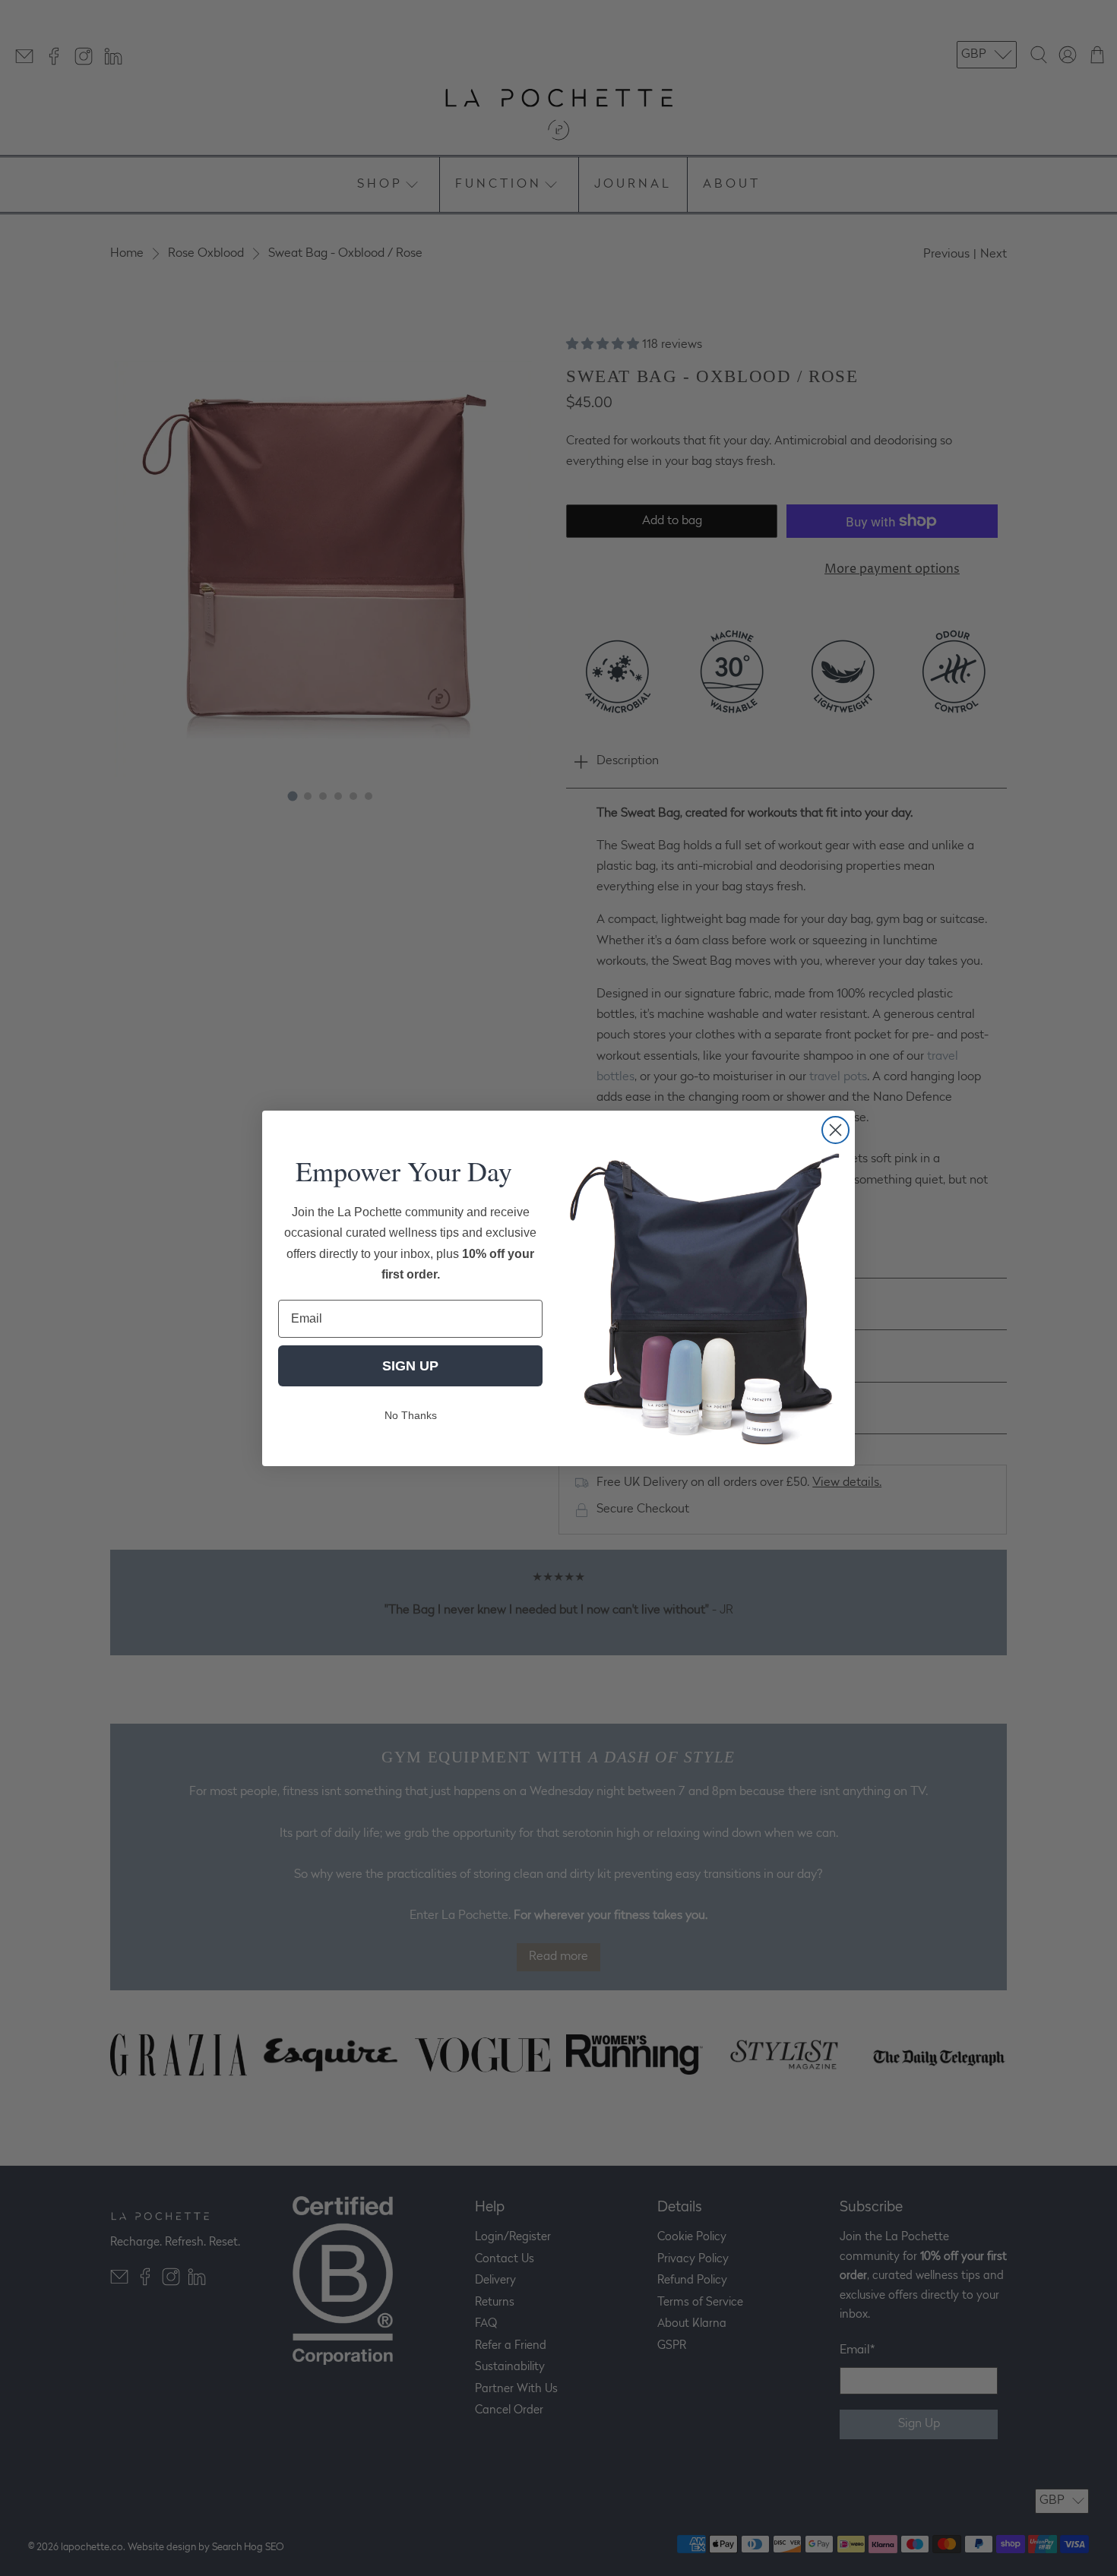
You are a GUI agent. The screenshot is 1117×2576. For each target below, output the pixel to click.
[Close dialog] (835, 1130)
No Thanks (411, 1414)
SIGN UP (410, 1365)
